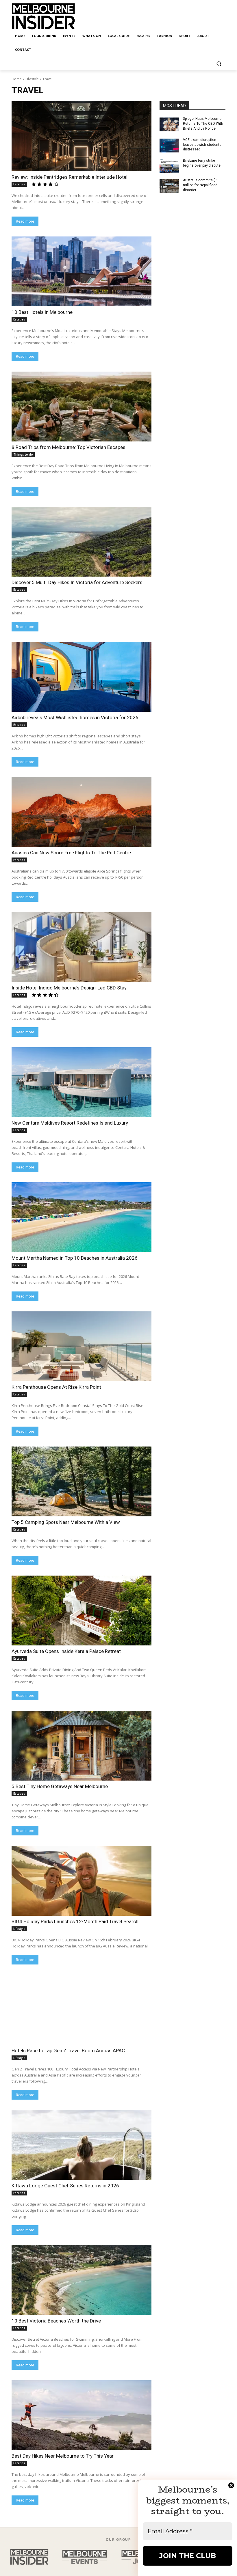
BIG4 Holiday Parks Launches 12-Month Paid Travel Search (75, 1921)
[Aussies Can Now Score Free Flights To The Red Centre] (82, 812)
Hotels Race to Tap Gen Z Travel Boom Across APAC (68, 2051)
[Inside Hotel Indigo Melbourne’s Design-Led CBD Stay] (82, 947)
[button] (219, 64)
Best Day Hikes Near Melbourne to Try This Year (63, 2456)
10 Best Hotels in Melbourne (42, 312)
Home (17, 79)
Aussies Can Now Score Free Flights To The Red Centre (71, 853)
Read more (25, 221)
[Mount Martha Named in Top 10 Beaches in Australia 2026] (82, 1217)
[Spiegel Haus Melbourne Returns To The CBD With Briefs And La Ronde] (169, 124)
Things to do (23, 454)
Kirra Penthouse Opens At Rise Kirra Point (56, 1387)
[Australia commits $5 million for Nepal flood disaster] (169, 186)
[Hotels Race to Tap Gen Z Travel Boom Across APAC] (82, 2010)
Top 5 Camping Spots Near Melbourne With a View (66, 1522)
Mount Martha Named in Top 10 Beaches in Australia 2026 (75, 1258)
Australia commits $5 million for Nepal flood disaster (200, 185)
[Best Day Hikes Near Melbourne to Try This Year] (82, 2415)
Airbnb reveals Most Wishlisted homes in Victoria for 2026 (75, 717)
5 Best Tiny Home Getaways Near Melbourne (60, 1786)
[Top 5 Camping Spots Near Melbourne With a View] (82, 1481)
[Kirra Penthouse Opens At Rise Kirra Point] (82, 1346)
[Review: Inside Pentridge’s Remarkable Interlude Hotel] (82, 136)
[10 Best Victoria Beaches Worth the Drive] (82, 2280)
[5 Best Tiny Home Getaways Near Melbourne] (82, 1746)
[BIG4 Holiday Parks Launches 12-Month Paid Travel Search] (82, 1881)
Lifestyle (32, 79)
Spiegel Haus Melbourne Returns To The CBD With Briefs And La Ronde (203, 124)
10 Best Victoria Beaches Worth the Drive (56, 2321)
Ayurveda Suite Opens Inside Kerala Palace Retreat (66, 1651)
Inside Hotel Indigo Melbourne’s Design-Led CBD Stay (69, 988)
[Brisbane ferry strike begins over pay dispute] (169, 166)
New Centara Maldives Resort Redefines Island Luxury (70, 1123)
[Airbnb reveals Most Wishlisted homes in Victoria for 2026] (82, 677)
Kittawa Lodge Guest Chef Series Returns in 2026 (65, 2186)
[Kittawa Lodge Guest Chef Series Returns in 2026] (82, 2145)
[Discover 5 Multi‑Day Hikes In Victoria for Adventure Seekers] (82, 542)
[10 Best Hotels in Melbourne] (82, 271)
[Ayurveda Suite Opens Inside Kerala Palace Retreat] (82, 1611)
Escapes (19, 184)
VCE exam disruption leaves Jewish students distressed (202, 145)
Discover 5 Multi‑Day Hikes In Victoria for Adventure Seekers (77, 582)
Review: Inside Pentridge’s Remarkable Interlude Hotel (70, 177)
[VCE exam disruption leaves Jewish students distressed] (169, 146)
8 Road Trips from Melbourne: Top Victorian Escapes (68, 447)
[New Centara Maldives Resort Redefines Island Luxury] (82, 1082)
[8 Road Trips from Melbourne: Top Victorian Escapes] (82, 407)
